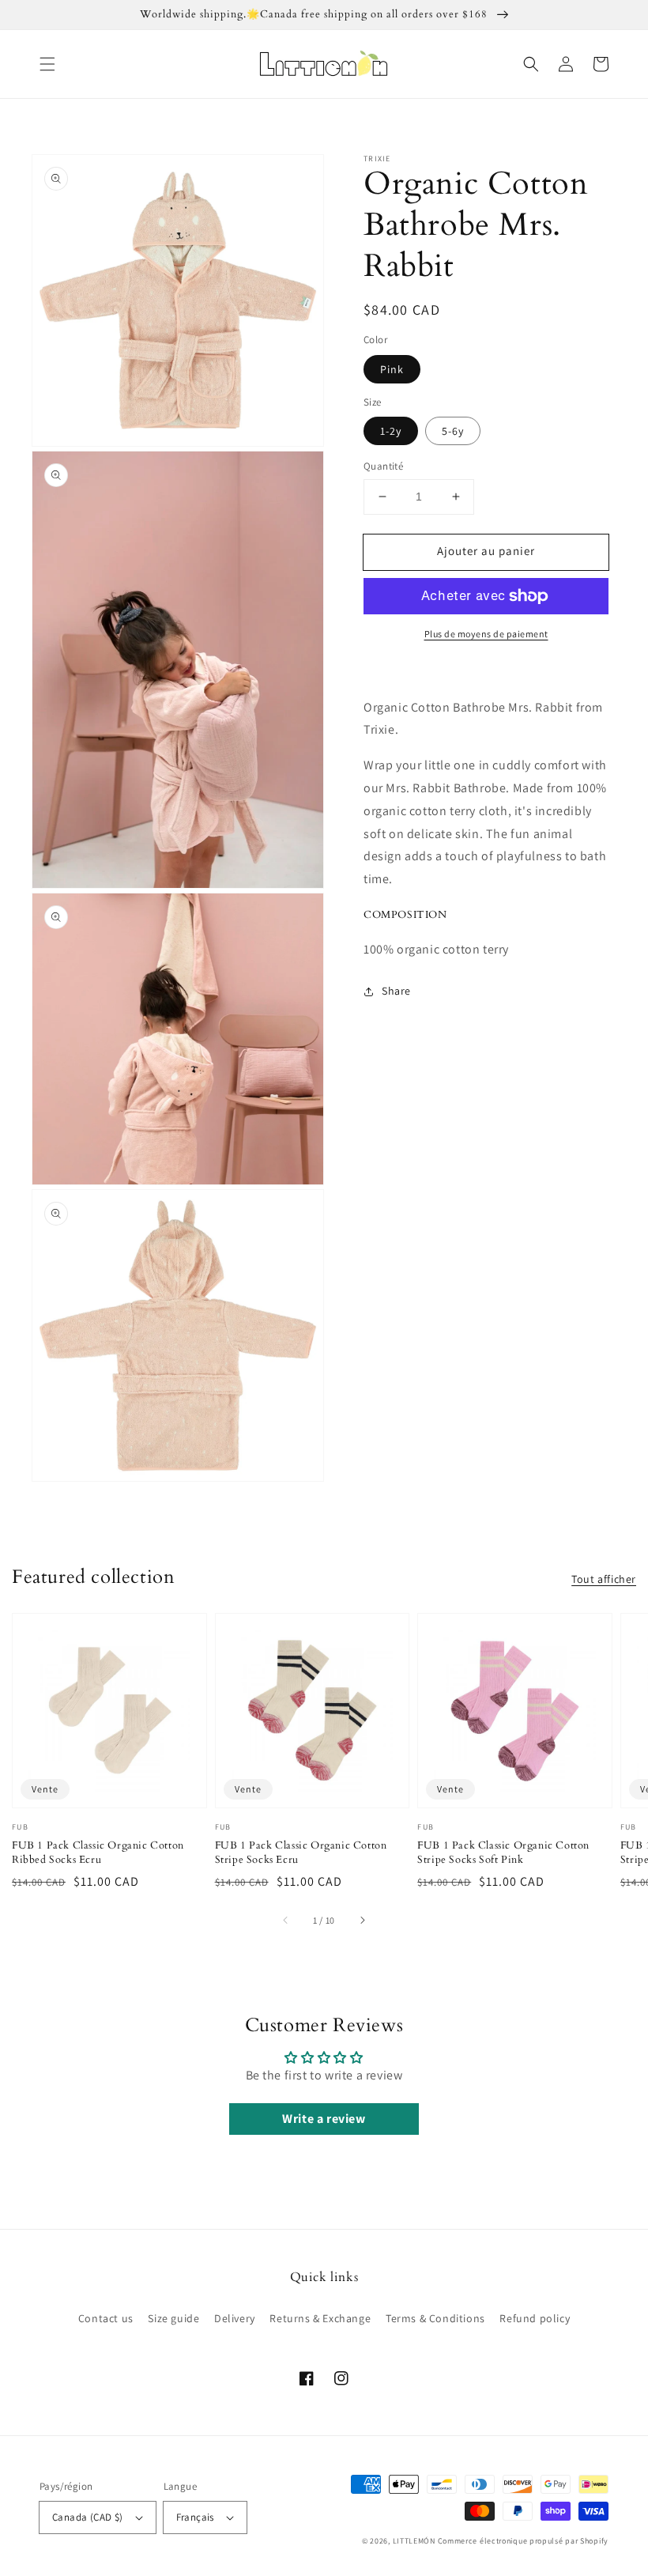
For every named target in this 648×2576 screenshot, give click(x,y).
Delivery (235, 2318)
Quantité (383, 466)
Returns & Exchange (320, 2318)
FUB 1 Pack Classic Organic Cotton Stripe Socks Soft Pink (503, 1853)
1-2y (391, 431)
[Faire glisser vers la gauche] (286, 1921)
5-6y (453, 431)
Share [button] (396, 991)
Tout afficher (604, 1579)
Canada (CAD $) (88, 2517)
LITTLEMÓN (414, 2541)
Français (195, 2517)
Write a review (324, 2119)
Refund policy (535, 2318)
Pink (392, 369)
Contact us (106, 2318)
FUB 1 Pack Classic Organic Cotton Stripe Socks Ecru (301, 1853)
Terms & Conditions (435, 2318)
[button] (47, 64)
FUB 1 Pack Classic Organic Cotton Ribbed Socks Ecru (98, 1853)
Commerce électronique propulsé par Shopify (523, 2541)
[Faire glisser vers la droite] (362, 1921)
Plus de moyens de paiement (486, 634)
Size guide (173, 2318)
